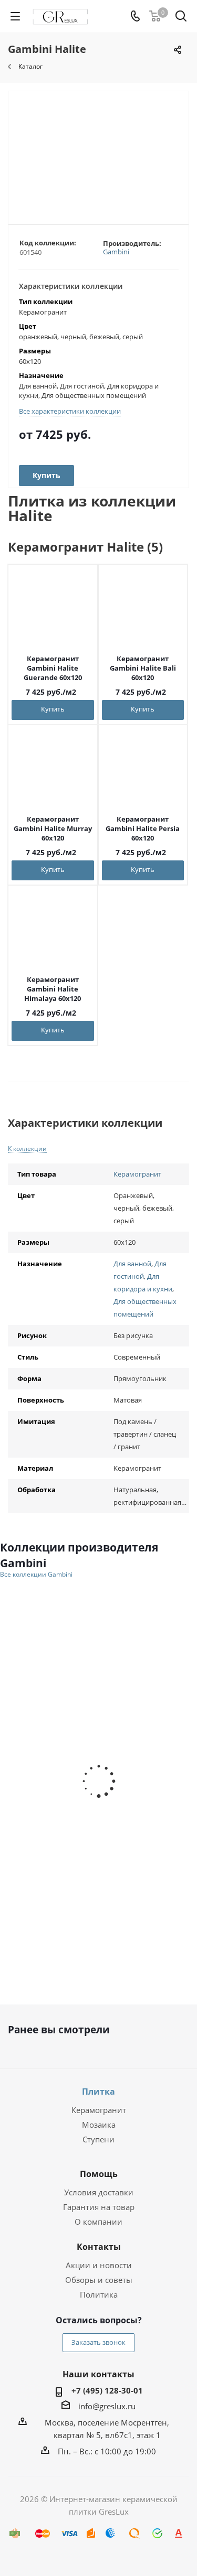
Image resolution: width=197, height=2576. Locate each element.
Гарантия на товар (99, 2207)
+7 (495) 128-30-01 (107, 2390)
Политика (99, 2294)
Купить (53, 709)
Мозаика (99, 2125)
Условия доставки (99, 2192)
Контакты (99, 2247)
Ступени (98, 2139)
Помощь (99, 2174)
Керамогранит (137, 1174)
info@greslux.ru (107, 2406)
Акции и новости (99, 2265)
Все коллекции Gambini (36, 1575)
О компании (98, 2222)
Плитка (98, 2092)
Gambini (116, 252)
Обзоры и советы (99, 2280)
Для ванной (132, 1264)
